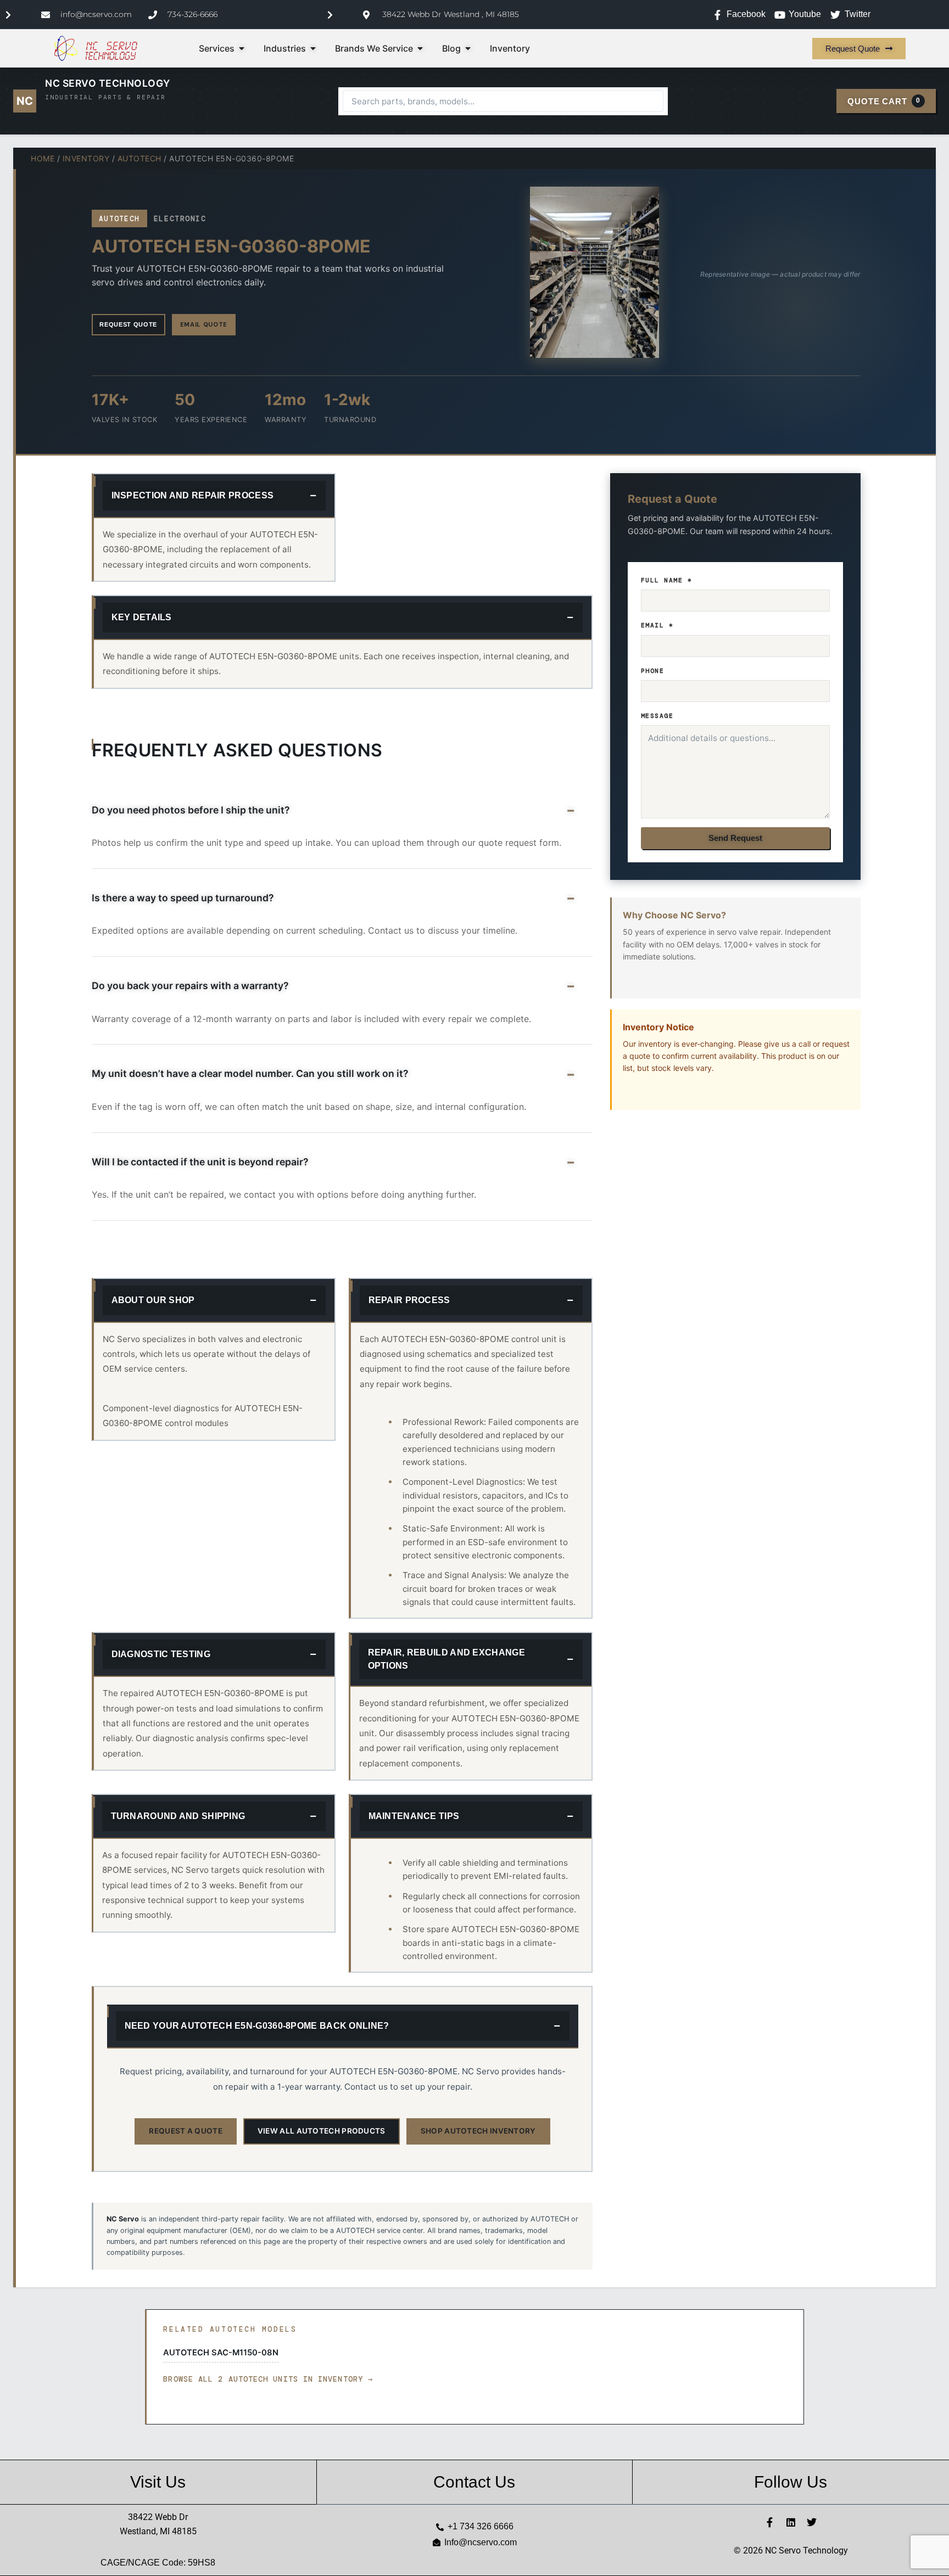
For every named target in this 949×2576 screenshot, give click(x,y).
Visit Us (158, 2482)
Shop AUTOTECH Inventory (478, 2131)
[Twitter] (812, 2522)
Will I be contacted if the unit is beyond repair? (200, 1162)
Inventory (86, 158)
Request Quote (128, 324)
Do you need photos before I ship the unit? (191, 810)
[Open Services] (242, 48)
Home (43, 158)
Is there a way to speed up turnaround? (183, 898)
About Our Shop (153, 1300)
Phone (653, 671)
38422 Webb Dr (158, 2517)
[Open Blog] (468, 48)
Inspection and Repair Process (193, 495)
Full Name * (667, 580)
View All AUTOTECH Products (322, 2131)
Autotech (139, 158)
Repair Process (409, 1300)
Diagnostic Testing (161, 1654)
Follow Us (791, 2482)
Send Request (735, 838)
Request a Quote (186, 2131)
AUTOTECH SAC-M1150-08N (221, 2353)
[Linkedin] (791, 2522)
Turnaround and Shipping (178, 1816)
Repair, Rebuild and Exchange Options (446, 1659)
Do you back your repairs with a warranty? (190, 986)
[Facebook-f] (770, 2522)
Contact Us (474, 2482)
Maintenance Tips (414, 1816)
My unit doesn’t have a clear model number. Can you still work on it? (250, 1073)
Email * (657, 625)
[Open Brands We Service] (420, 48)
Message (657, 716)
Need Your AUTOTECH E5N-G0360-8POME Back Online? (257, 2026)
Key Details (142, 617)
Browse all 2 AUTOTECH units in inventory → (268, 2379)
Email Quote (204, 324)
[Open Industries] (313, 48)
